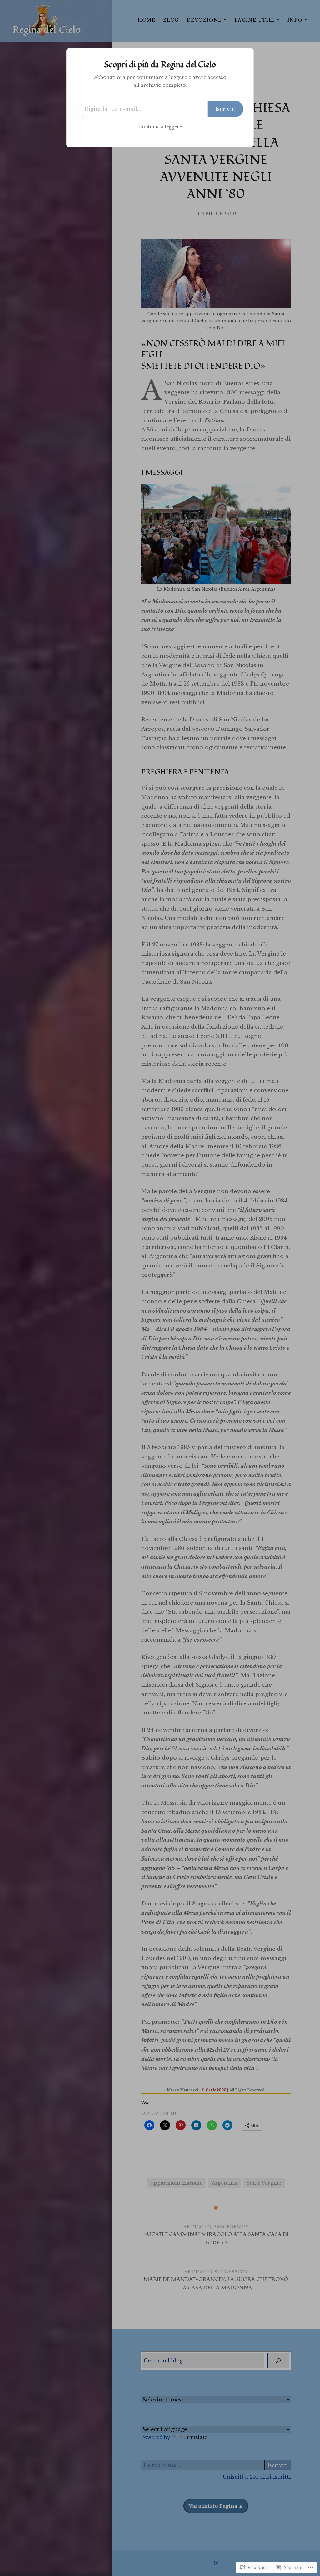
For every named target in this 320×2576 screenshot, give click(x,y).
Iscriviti (226, 109)
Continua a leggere (160, 127)
